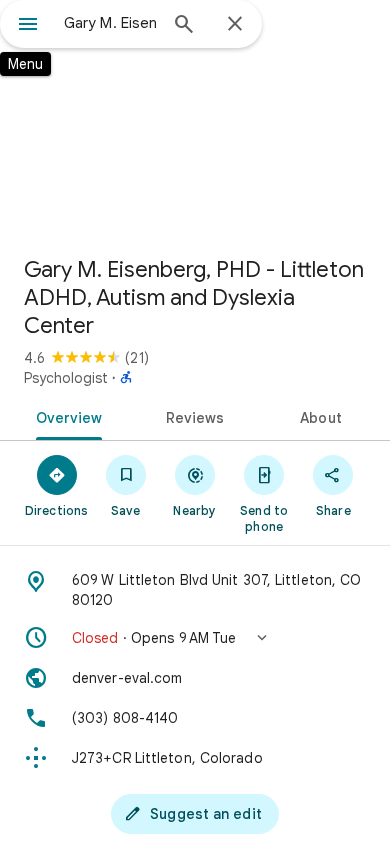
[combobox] (110, 23)
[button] (195, 638)
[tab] (65, 416)
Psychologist (66, 378)
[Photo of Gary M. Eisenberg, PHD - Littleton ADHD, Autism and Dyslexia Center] (195, 120)
